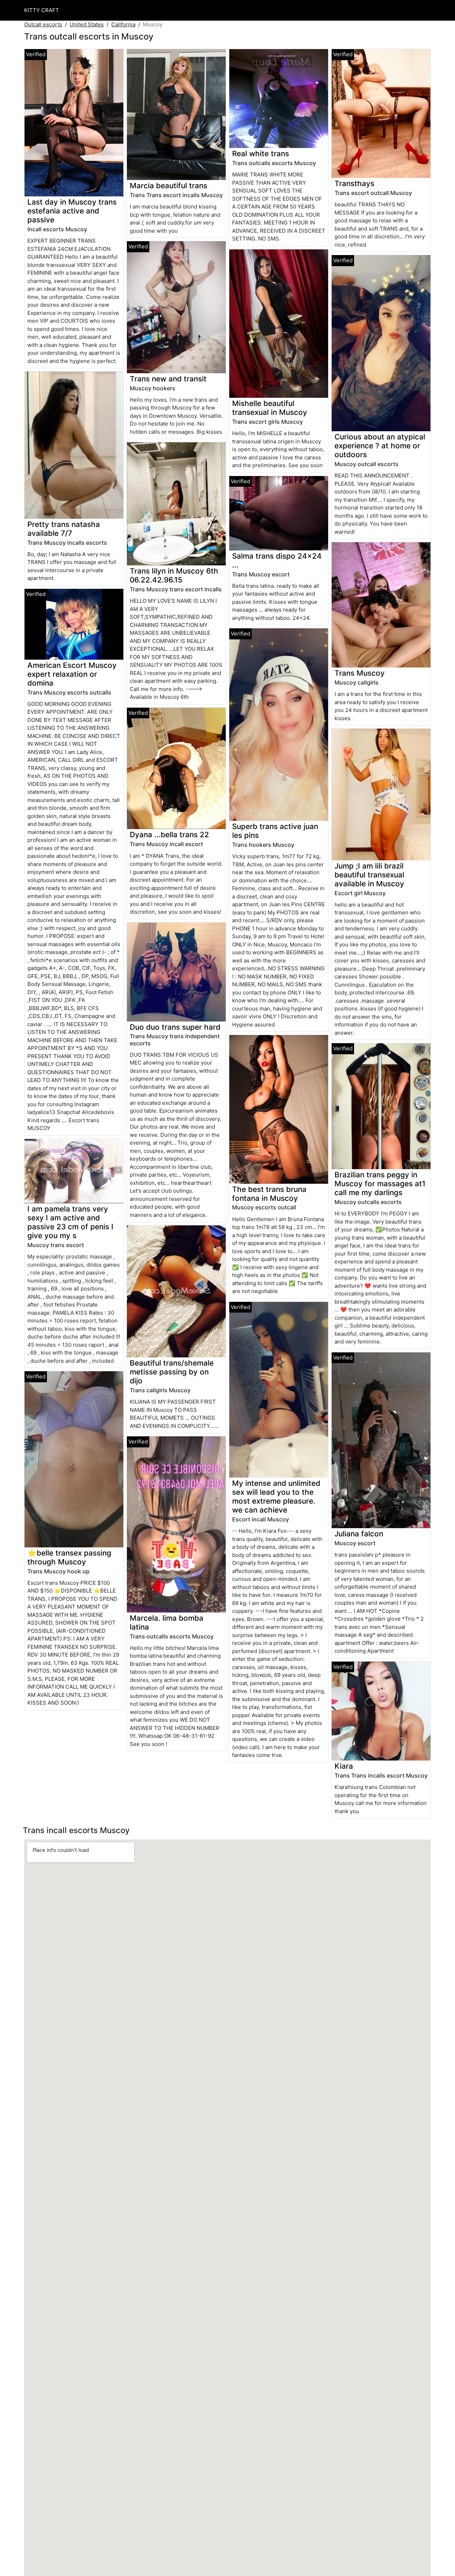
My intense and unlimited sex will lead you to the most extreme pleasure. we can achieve (276, 1496)
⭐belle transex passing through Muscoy (69, 1557)
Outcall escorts (43, 24)
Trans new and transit (168, 379)
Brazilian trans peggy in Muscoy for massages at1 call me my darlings (380, 1184)
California (123, 24)
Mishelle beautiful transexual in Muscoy (270, 408)
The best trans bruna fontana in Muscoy (269, 1194)
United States (87, 24)
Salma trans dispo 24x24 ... (277, 560)
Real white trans (261, 154)
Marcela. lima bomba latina (167, 1622)
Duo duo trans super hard (175, 1027)
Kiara (344, 1766)
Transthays (354, 183)
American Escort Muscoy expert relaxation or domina (72, 674)
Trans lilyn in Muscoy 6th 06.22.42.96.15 (174, 575)
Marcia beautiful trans (168, 186)
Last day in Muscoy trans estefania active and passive (72, 211)
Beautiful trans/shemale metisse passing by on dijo (172, 1372)
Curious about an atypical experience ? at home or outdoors (380, 446)
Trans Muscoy (360, 673)
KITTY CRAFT (42, 10)
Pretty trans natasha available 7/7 (64, 529)
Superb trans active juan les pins (275, 831)
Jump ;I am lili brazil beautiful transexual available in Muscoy (369, 875)
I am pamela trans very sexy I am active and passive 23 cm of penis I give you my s (70, 1222)
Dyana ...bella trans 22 (169, 835)
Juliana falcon (359, 1534)
